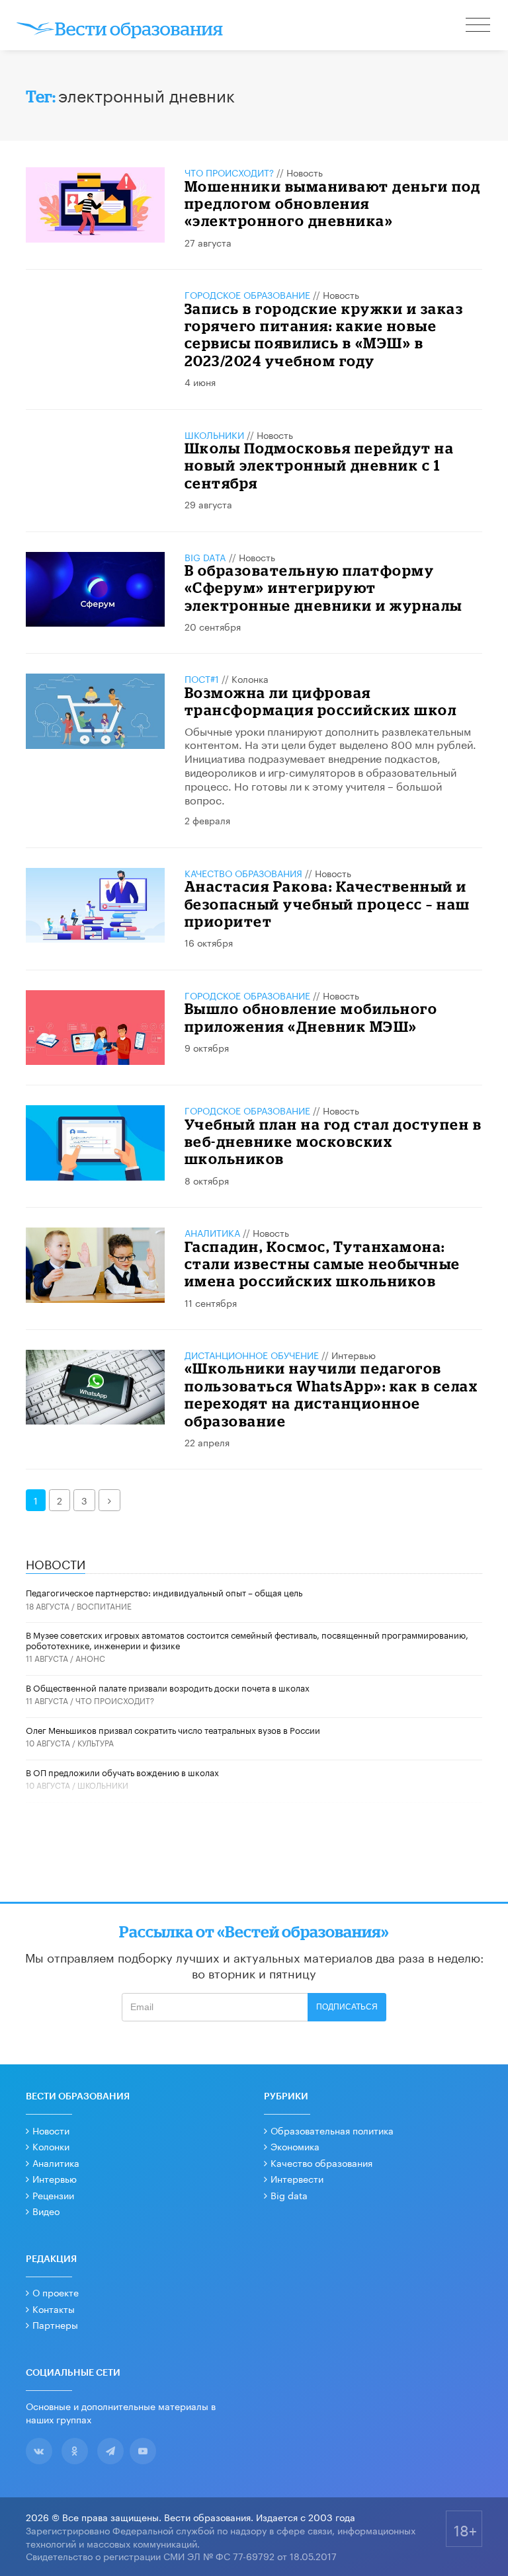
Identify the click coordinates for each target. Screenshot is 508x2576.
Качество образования (243, 873)
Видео (46, 2210)
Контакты (54, 2308)
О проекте (56, 2292)
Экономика (295, 2146)
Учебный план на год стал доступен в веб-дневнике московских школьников (333, 1142)
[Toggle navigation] (479, 26)
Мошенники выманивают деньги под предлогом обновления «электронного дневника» (333, 204)
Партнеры (55, 2324)
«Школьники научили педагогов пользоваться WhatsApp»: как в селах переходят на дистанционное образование (331, 1394)
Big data (289, 2195)
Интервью (354, 1354)
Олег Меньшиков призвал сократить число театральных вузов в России (173, 1729)
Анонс (90, 1658)
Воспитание (104, 1605)
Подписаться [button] (347, 2007)
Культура (96, 1742)
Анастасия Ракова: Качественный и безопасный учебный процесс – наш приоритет (327, 904)
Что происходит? (229, 172)
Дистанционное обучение (252, 1354)
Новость (305, 172)
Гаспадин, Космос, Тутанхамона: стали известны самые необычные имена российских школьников (322, 1264)
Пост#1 (202, 678)
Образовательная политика (332, 2130)
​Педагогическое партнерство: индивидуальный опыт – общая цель (164, 1592)
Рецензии (53, 2195)
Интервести (297, 2178)
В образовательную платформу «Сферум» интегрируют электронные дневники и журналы (323, 588)
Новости (51, 2130)
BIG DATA (205, 557)
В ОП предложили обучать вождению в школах (122, 1772)
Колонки (51, 2146)
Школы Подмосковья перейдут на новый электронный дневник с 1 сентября (319, 465)
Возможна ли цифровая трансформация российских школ (321, 701)
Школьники (214, 434)
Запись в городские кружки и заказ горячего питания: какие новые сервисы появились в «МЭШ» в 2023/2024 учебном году (324, 334)
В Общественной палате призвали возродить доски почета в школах (168, 1687)
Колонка (250, 678)
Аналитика (212, 1232)
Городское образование (247, 294)
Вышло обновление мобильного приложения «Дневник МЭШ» (311, 1017)
